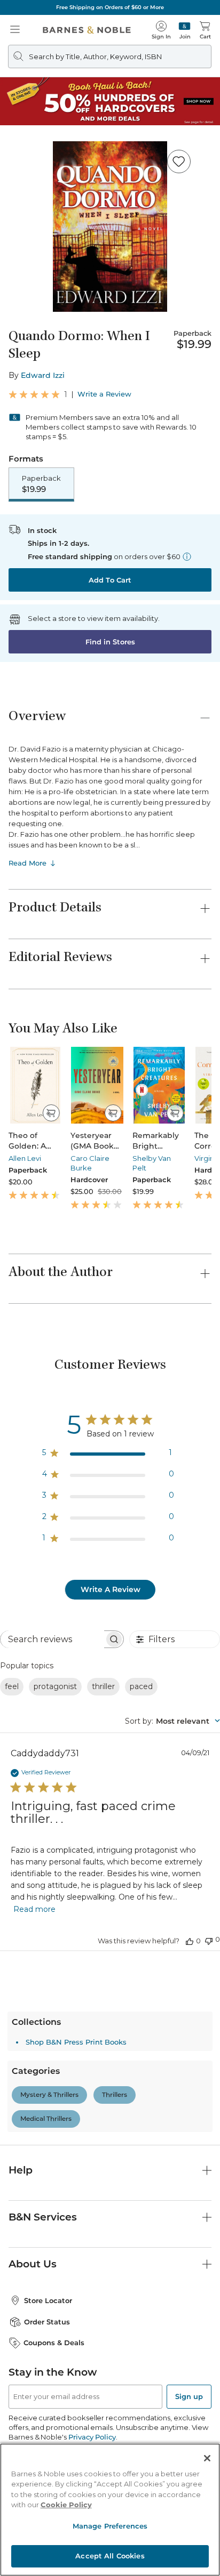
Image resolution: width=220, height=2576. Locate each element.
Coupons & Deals (54, 2343)
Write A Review (111, 1589)
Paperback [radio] (41, 484)
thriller (103, 1686)
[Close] (207, 2458)
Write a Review (104, 394)
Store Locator (48, 2300)
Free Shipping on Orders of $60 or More (110, 7)
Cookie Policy (66, 2505)
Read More (27, 863)
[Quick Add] (51, 1113)
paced (141, 1686)
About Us (33, 2264)
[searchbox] (52, 1639)
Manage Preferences (110, 2526)
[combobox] (172, 1721)
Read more (34, 1909)
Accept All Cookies (110, 2556)
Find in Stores (110, 642)
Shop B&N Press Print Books (76, 2042)
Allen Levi (25, 1158)
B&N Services (43, 2217)
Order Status (47, 2322)
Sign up (189, 2396)
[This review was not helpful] (209, 1940)
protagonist (55, 1686)
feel (12, 1686)
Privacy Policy (92, 2437)
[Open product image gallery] (110, 227)
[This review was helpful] (190, 1941)
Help (21, 2170)
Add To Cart (110, 580)
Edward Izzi (43, 375)
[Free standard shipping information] (187, 556)
